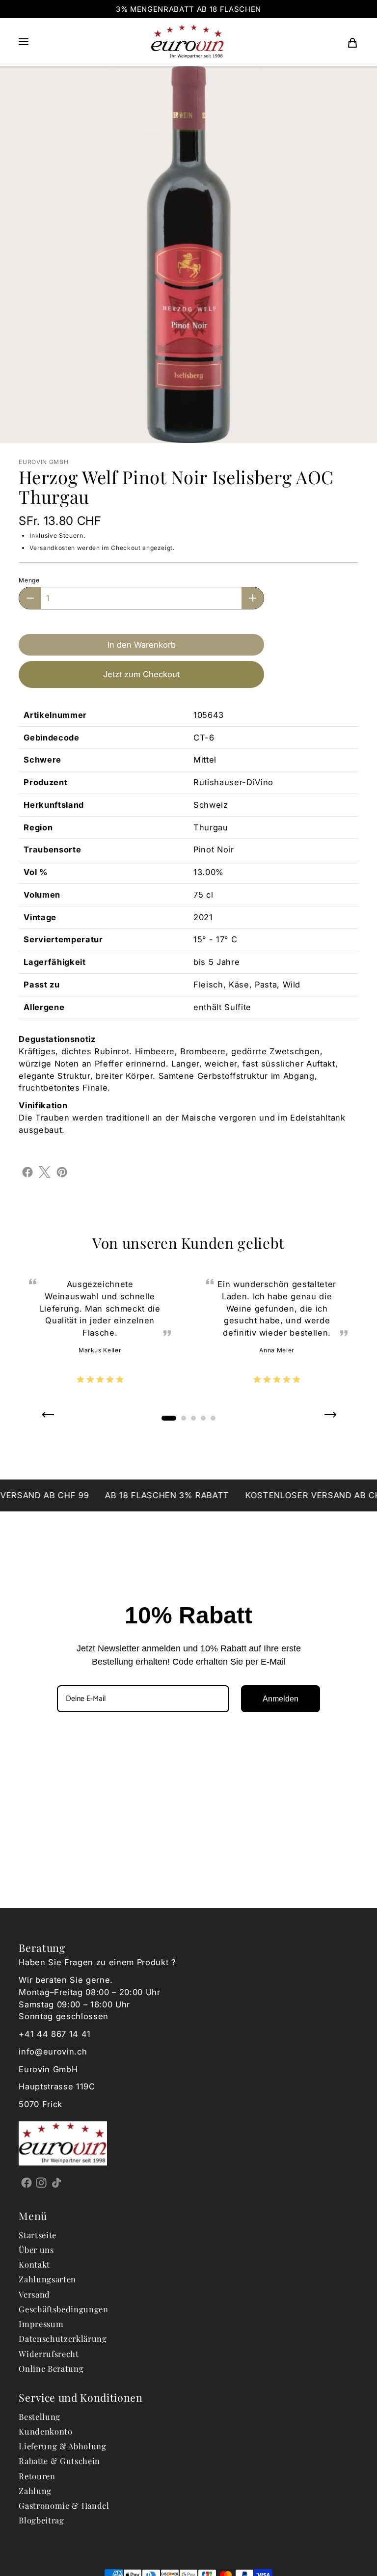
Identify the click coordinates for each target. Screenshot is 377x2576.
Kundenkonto (45, 2431)
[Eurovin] (188, 42)
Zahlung (35, 2491)
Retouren (37, 2476)
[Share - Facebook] (27, 1172)
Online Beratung (51, 2368)
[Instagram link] (41, 2183)
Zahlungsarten (47, 2279)
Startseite (38, 2235)
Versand (34, 2294)
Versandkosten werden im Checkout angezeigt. (102, 548)
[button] (24, 42)
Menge (29, 580)
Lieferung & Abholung (62, 2446)
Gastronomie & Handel (64, 2505)
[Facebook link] (26, 2183)
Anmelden (281, 1699)
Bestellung (40, 2416)
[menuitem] (352, 42)
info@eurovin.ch (53, 2052)
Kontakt (34, 2264)
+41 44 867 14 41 (55, 2034)
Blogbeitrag (41, 2520)
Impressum (41, 2324)
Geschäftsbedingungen (63, 2309)
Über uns (36, 2249)
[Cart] (352, 42)
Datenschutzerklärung (63, 2338)
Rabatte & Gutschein (59, 2461)
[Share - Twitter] (45, 1172)
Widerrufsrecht (49, 2354)
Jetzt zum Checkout (141, 674)
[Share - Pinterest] (62, 1172)
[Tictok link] (57, 2183)
